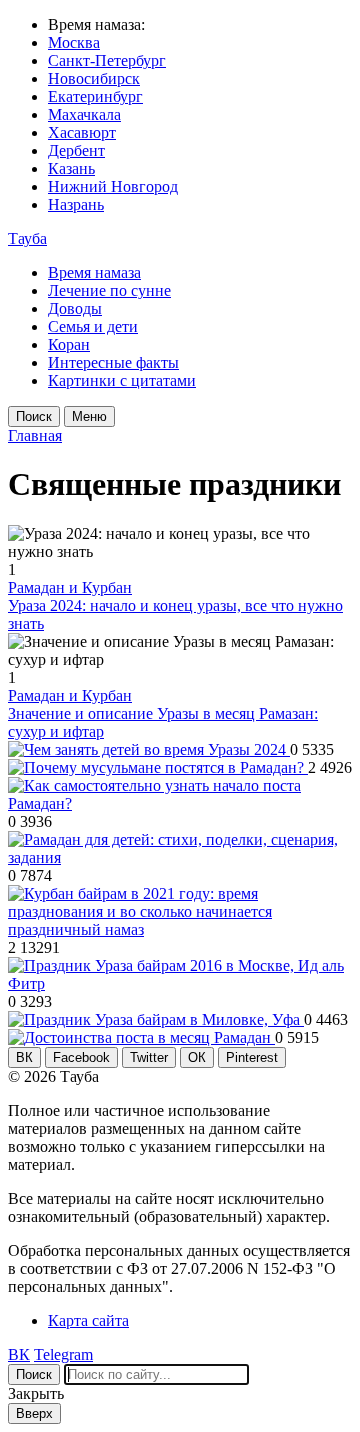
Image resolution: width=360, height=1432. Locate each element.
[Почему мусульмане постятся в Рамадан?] (158, 767)
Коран (69, 344)
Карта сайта (88, 1320)
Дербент (76, 150)
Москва (74, 42)
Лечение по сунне (109, 290)
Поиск (34, 416)
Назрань (76, 204)
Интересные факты (113, 362)
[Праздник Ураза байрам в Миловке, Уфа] (156, 1019)
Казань (71, 168)
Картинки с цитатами (122, 380)
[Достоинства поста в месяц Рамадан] (141, 1037)
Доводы (75, 308)
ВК (24, 1057)
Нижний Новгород (113, 186)
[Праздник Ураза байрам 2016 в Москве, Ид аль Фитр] (180, 983)
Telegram (63, 1354)
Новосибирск (94, 78)
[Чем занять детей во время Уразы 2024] (149, 749)
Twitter (149, 1057)
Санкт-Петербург (107, 60)
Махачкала (84, 114)
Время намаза (94, 272)
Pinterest (252, 1057)
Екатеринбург (95, 96)
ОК (197, 1057)
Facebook (81, 1057)
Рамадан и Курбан (70, 587)
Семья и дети (93, 326)
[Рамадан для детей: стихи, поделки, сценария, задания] (180, 857)
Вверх (34, 1413)
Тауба (27, 238)
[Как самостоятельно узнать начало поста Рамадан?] (180, 803)
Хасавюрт (82, 132)
